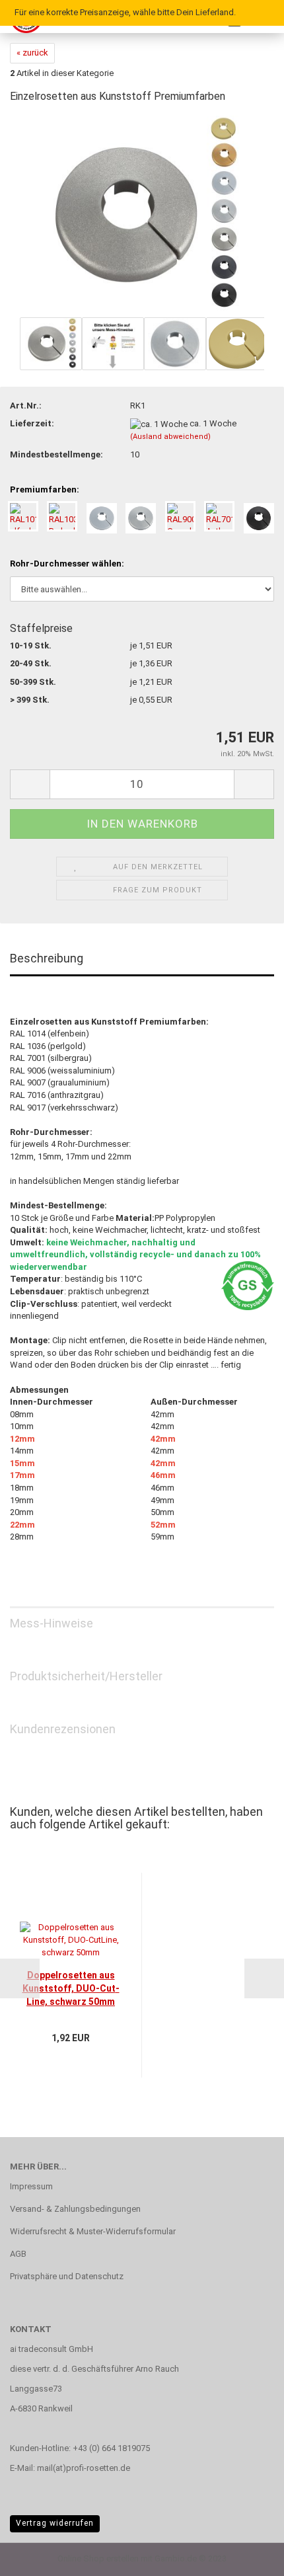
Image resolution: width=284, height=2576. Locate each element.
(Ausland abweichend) (170, 437)
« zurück (32, 53)
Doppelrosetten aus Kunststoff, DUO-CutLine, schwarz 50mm (71, 1988)
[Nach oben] (248, 2556)
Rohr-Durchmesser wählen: (67, 564)
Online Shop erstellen (98, 2558)
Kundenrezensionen (63, 1729)
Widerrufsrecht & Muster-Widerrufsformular (93, 2231)
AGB (18, 2254)
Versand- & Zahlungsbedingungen (75, 2209)
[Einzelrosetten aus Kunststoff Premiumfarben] (142, 215)
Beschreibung (47, 958)
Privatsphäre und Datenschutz (67, 2276)
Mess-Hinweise (52, 1623)
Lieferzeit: (32, 423)
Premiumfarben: (45, 489)
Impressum (31, 2186)
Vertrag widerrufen (55, 2523)
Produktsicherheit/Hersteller (86, 1676)
